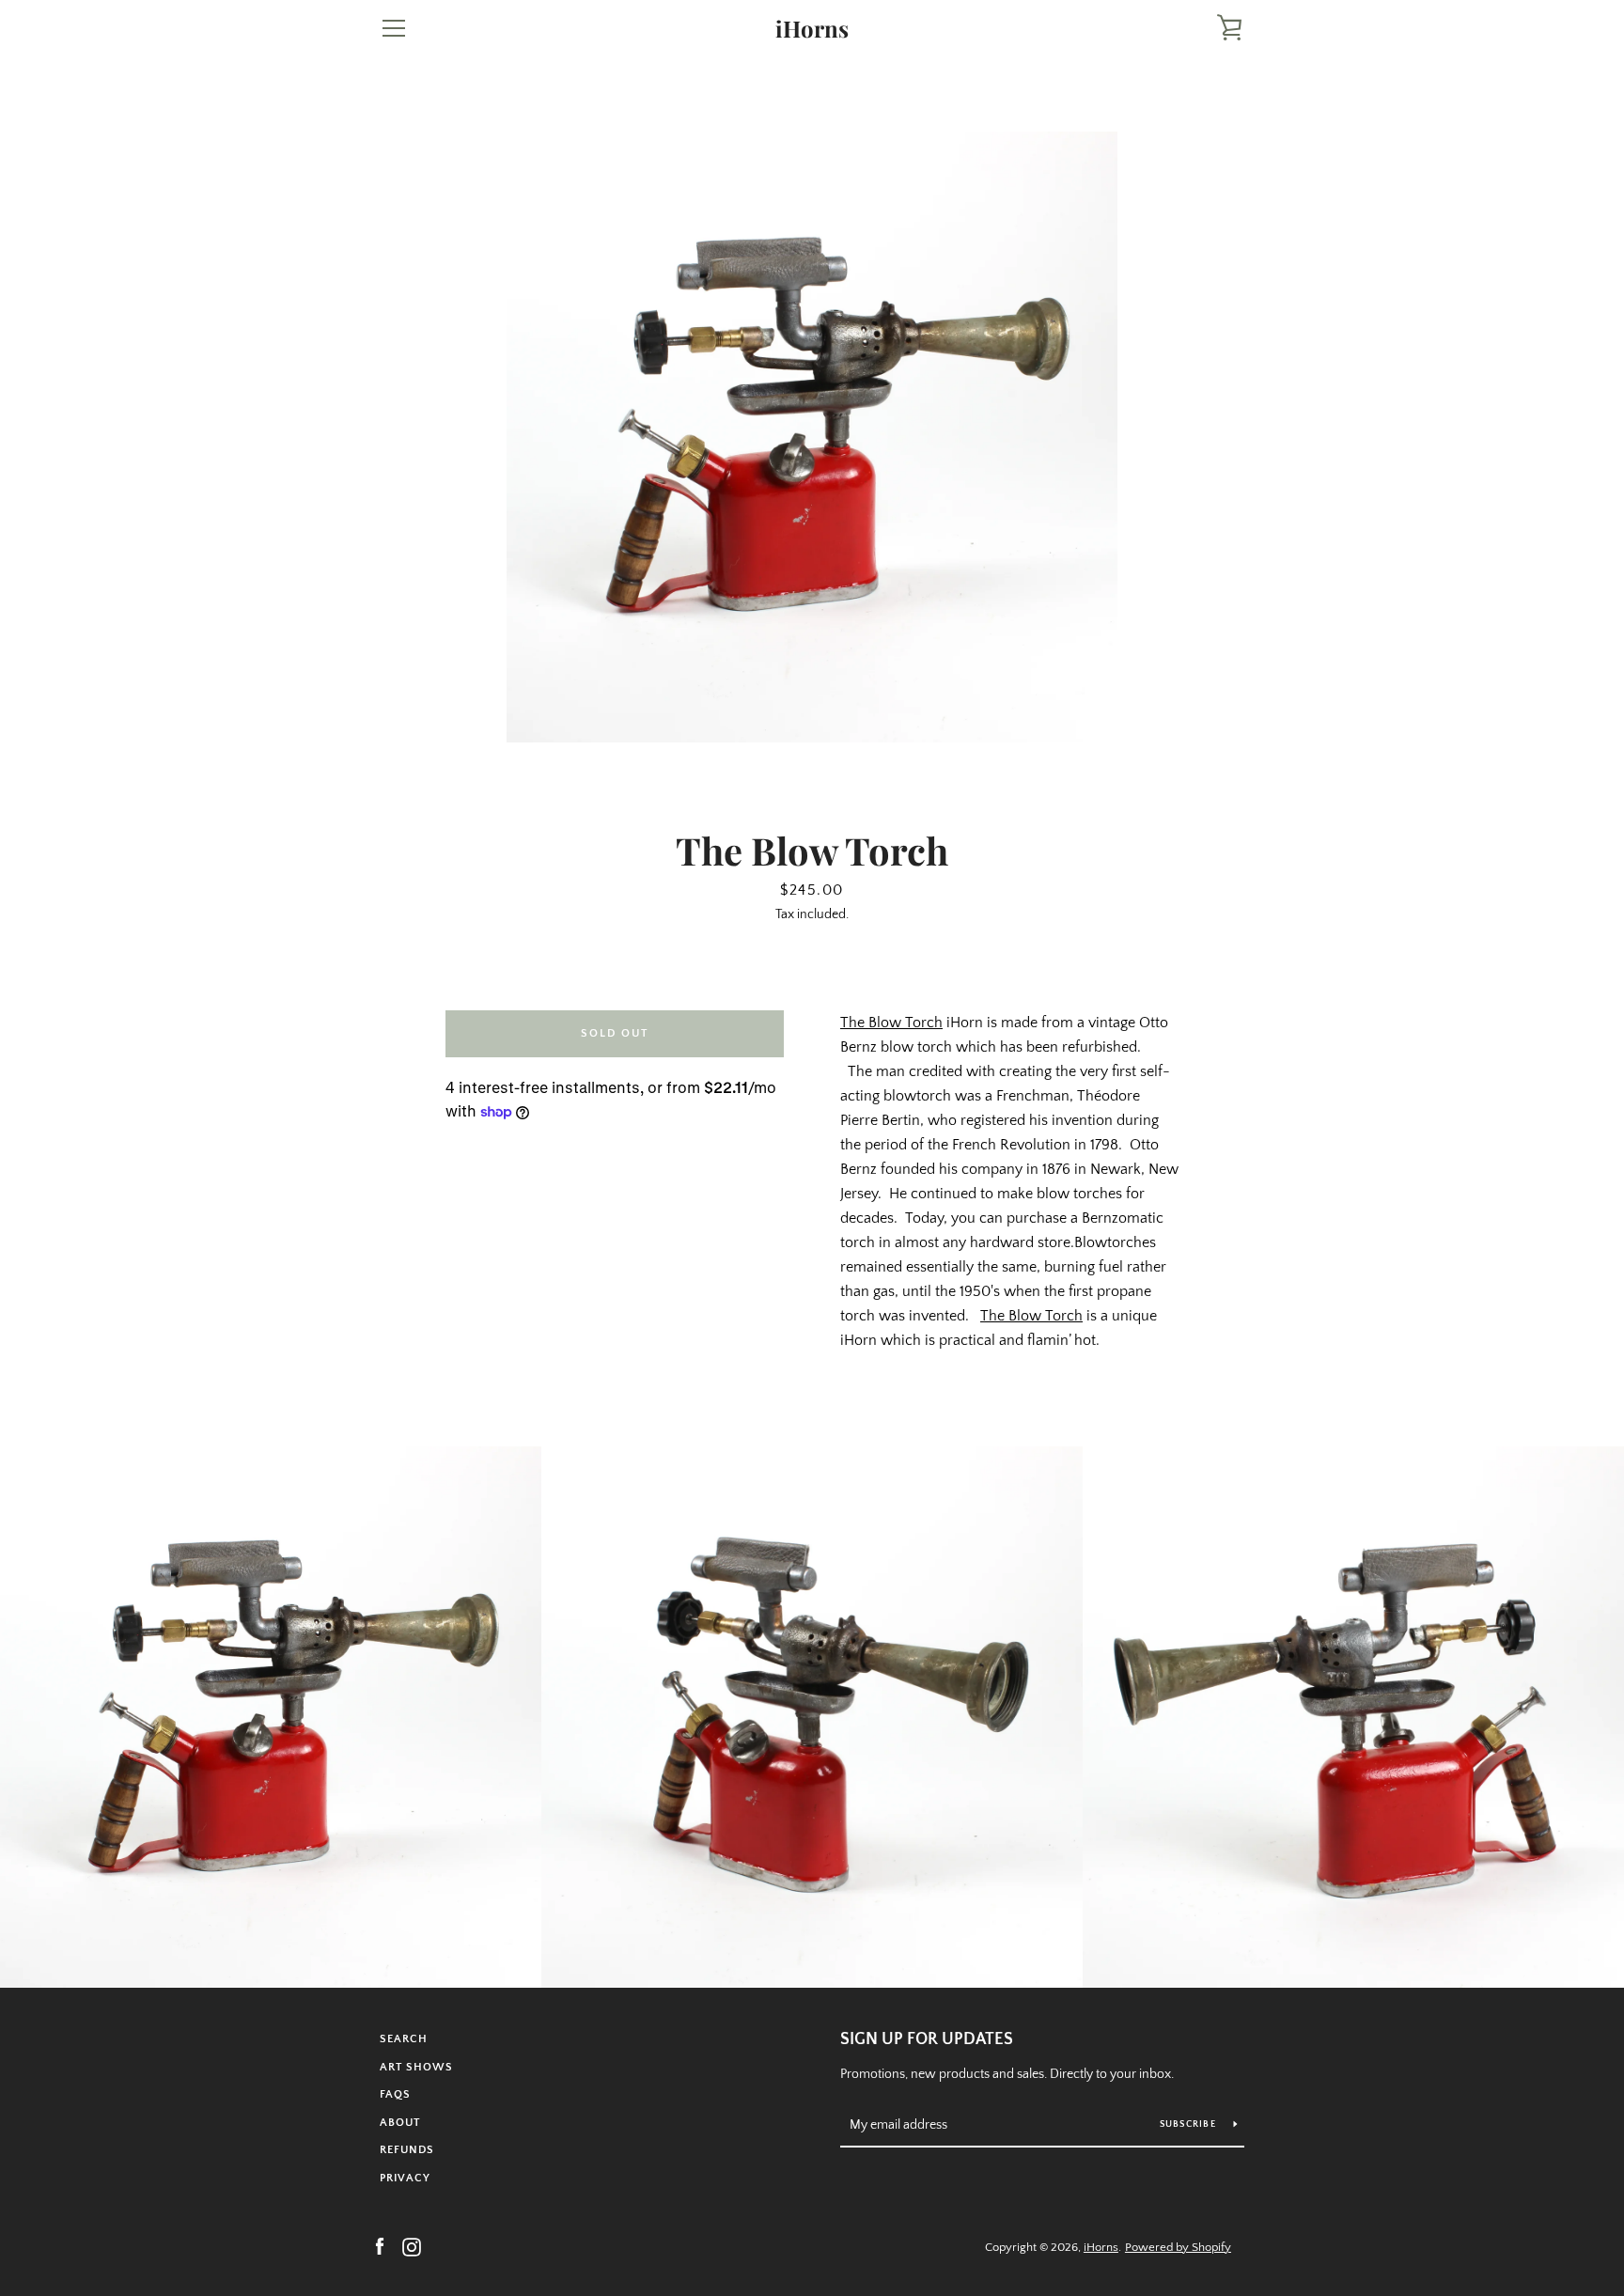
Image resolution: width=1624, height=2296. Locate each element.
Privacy (405, 2178)
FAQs (395, 2094)
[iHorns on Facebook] (380, 2246)
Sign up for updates (927, 2039)
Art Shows (416, 2067)
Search (404, 2039)
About (400, 2123)
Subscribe (1190, 2124)
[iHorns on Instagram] (412, 2246)
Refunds (407, 2150)
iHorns (812, 29)
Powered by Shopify (1178, 2247)
